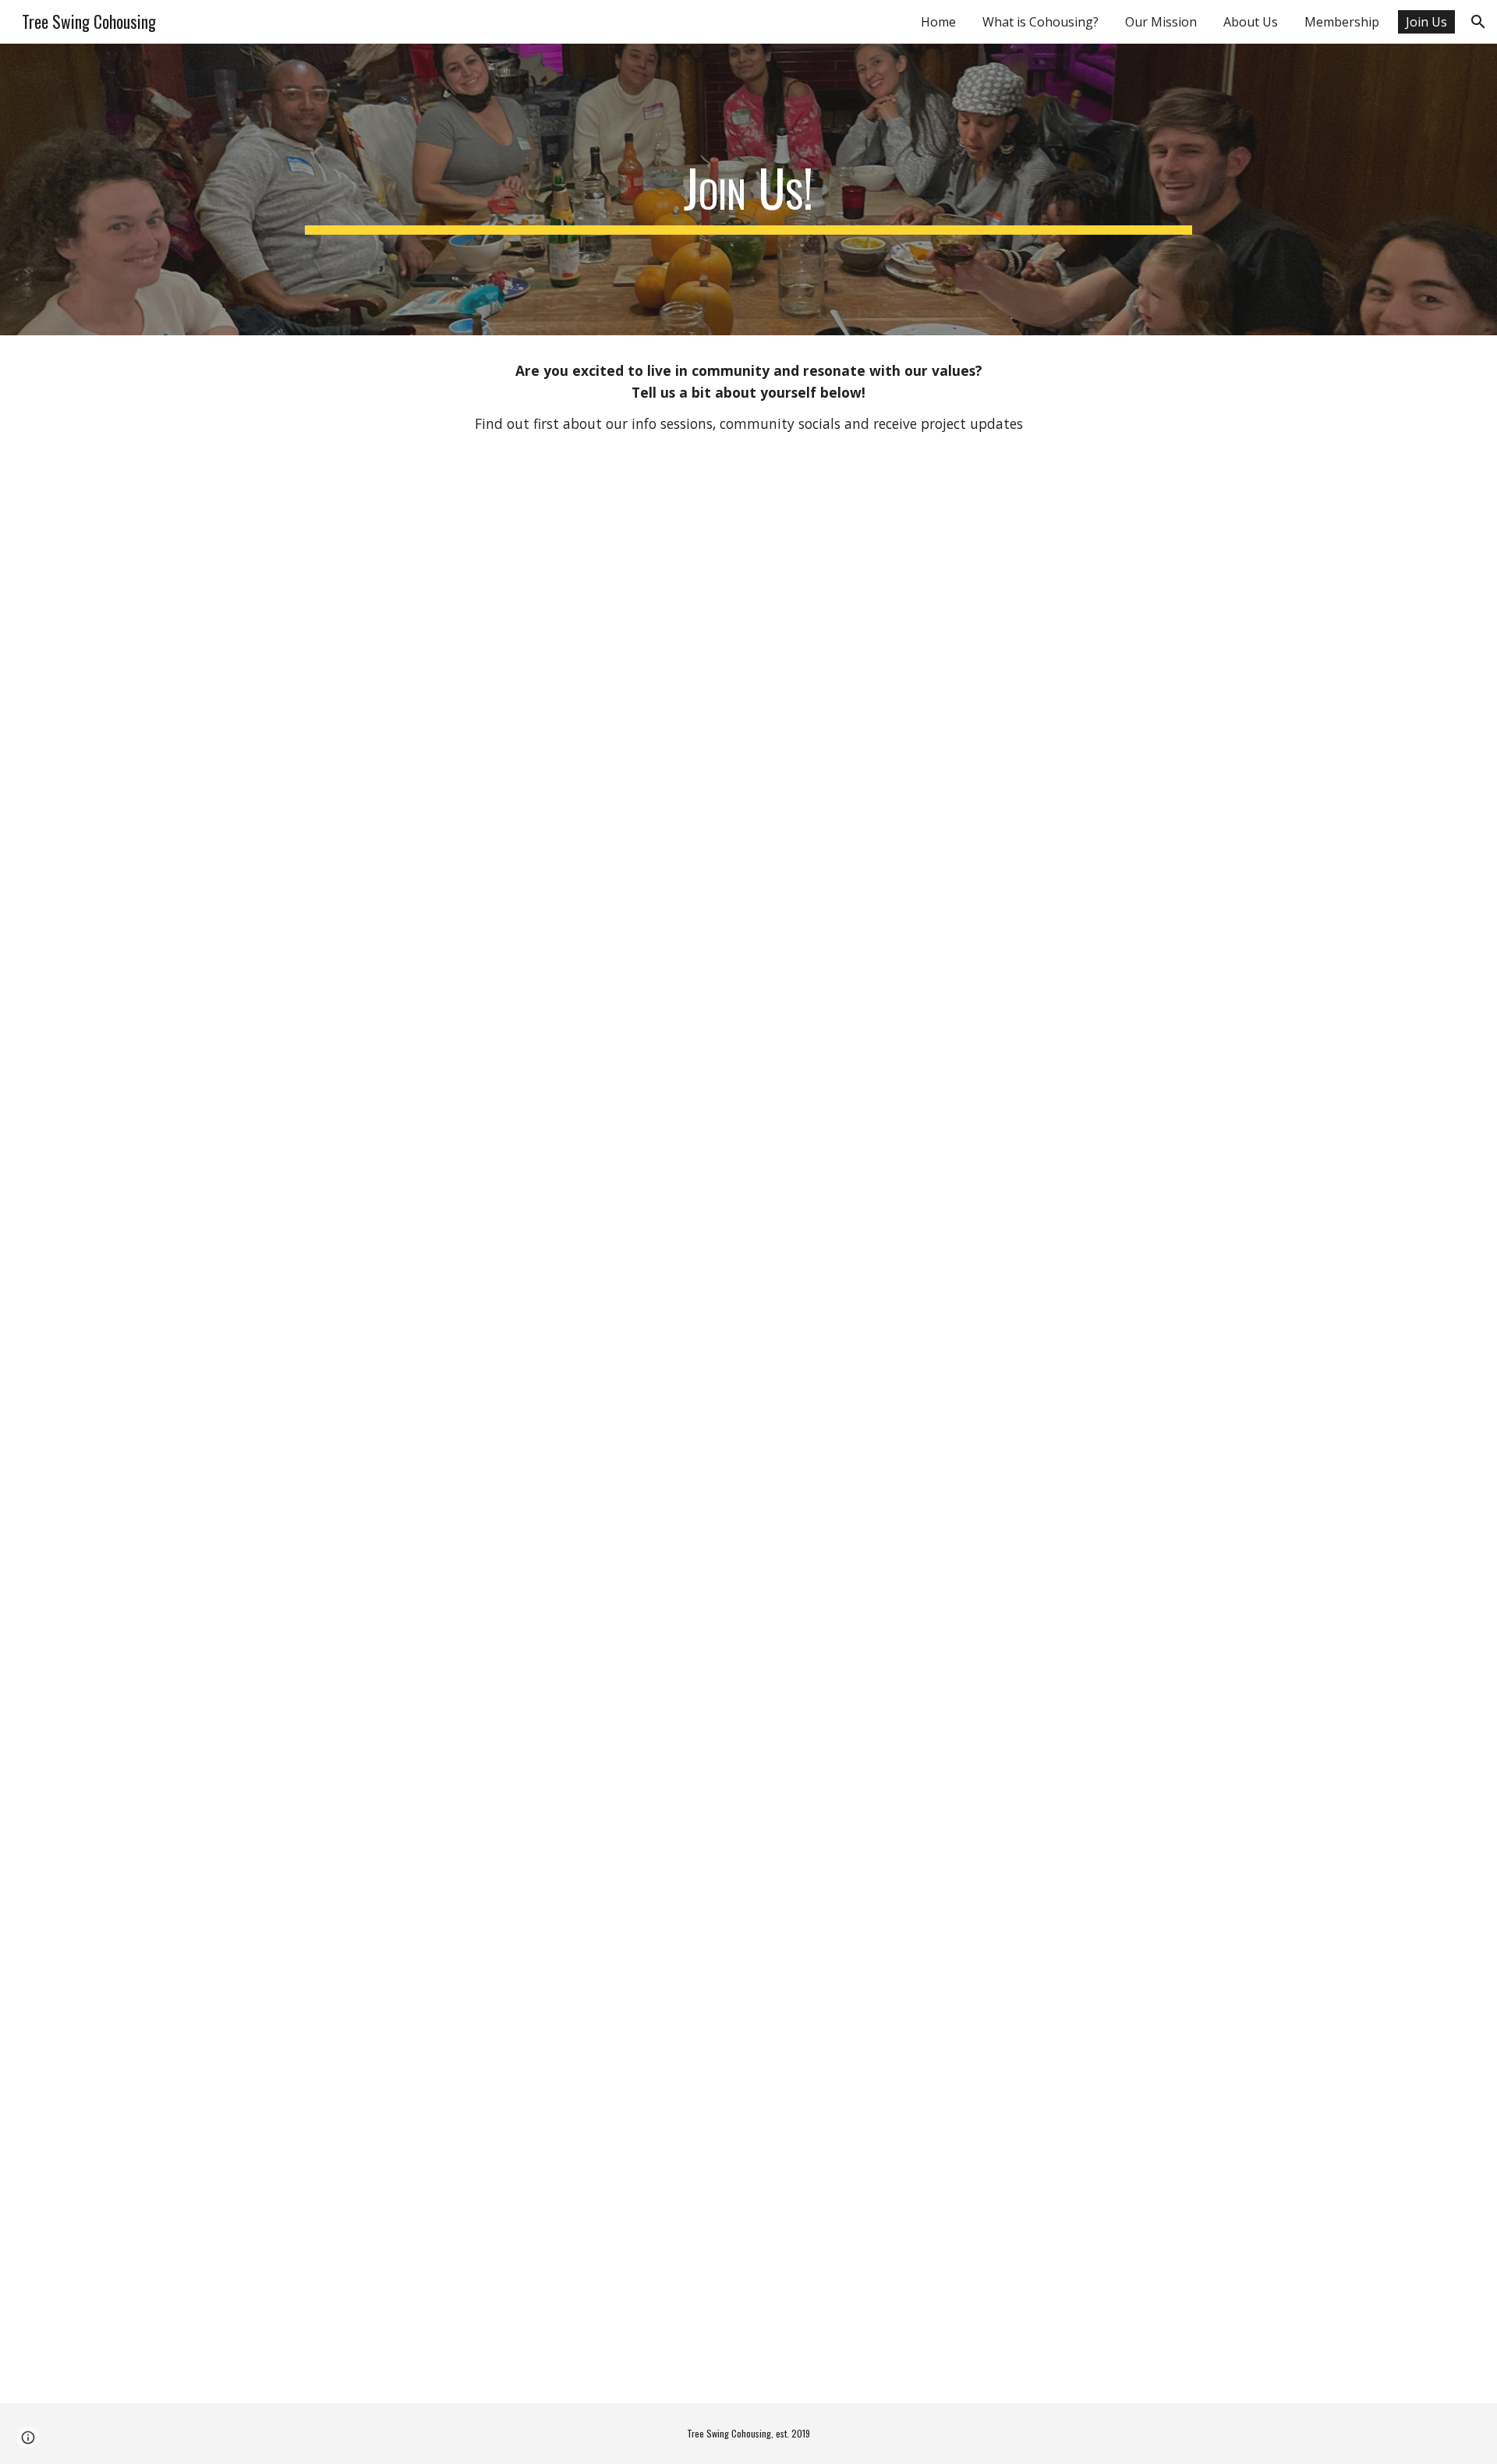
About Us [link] (1251, 22)
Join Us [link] (1426, 22)
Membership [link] (1342, 22)
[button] (1478, 22)
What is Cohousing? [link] (1040, 22)
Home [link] (938, 22)
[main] (748, 189)
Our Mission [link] (1161, 22)
